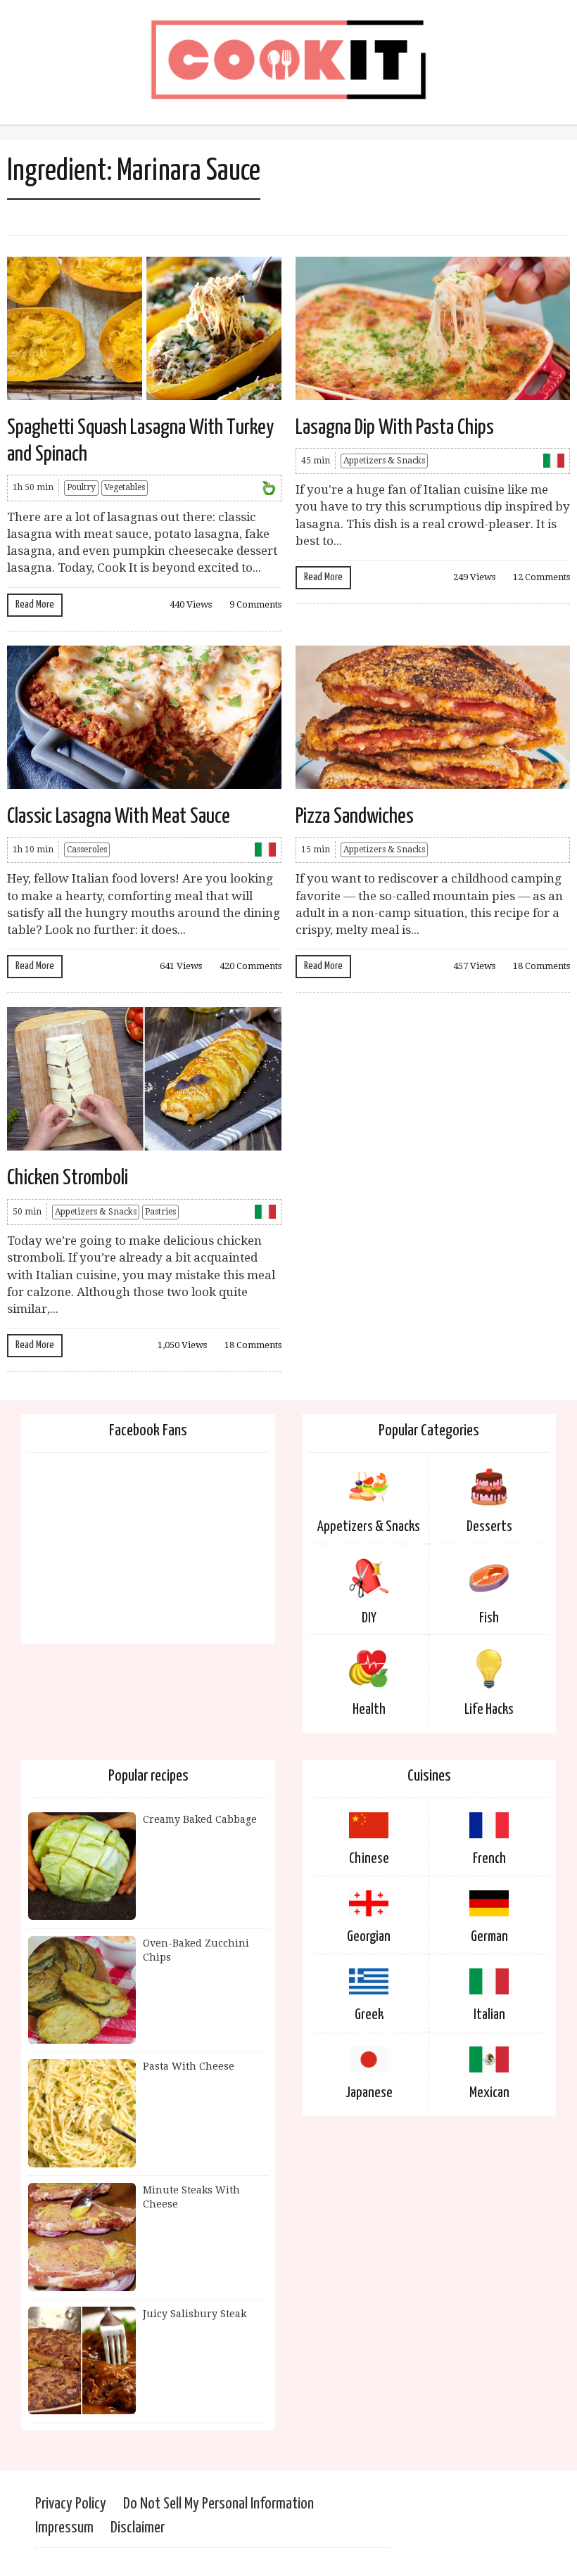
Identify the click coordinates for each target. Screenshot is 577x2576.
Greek (369, 2015)
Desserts (489, 1527)
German (489, 1937)
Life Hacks (489, 1710)
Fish (489, 1618)
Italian (489, 2015)
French (489, 1859)
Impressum (64, 2528)
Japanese (369, 2093)
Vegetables (125, 487)
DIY (369, 1618)
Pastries (160, 1212)
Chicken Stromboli (68, 1178)
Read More (35, 604)
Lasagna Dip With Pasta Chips (395, 428)
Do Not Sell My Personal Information (218, 2504)
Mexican (489, 2093)
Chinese (369, 1859)
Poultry (81, 487)
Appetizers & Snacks (384, 461)
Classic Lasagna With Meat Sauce (119, 816)
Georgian (369, 1937)
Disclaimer (138, 2528)
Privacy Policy (71, 2504)
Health (369, 1710)
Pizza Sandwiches (355, 816)
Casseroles (87, 850)
